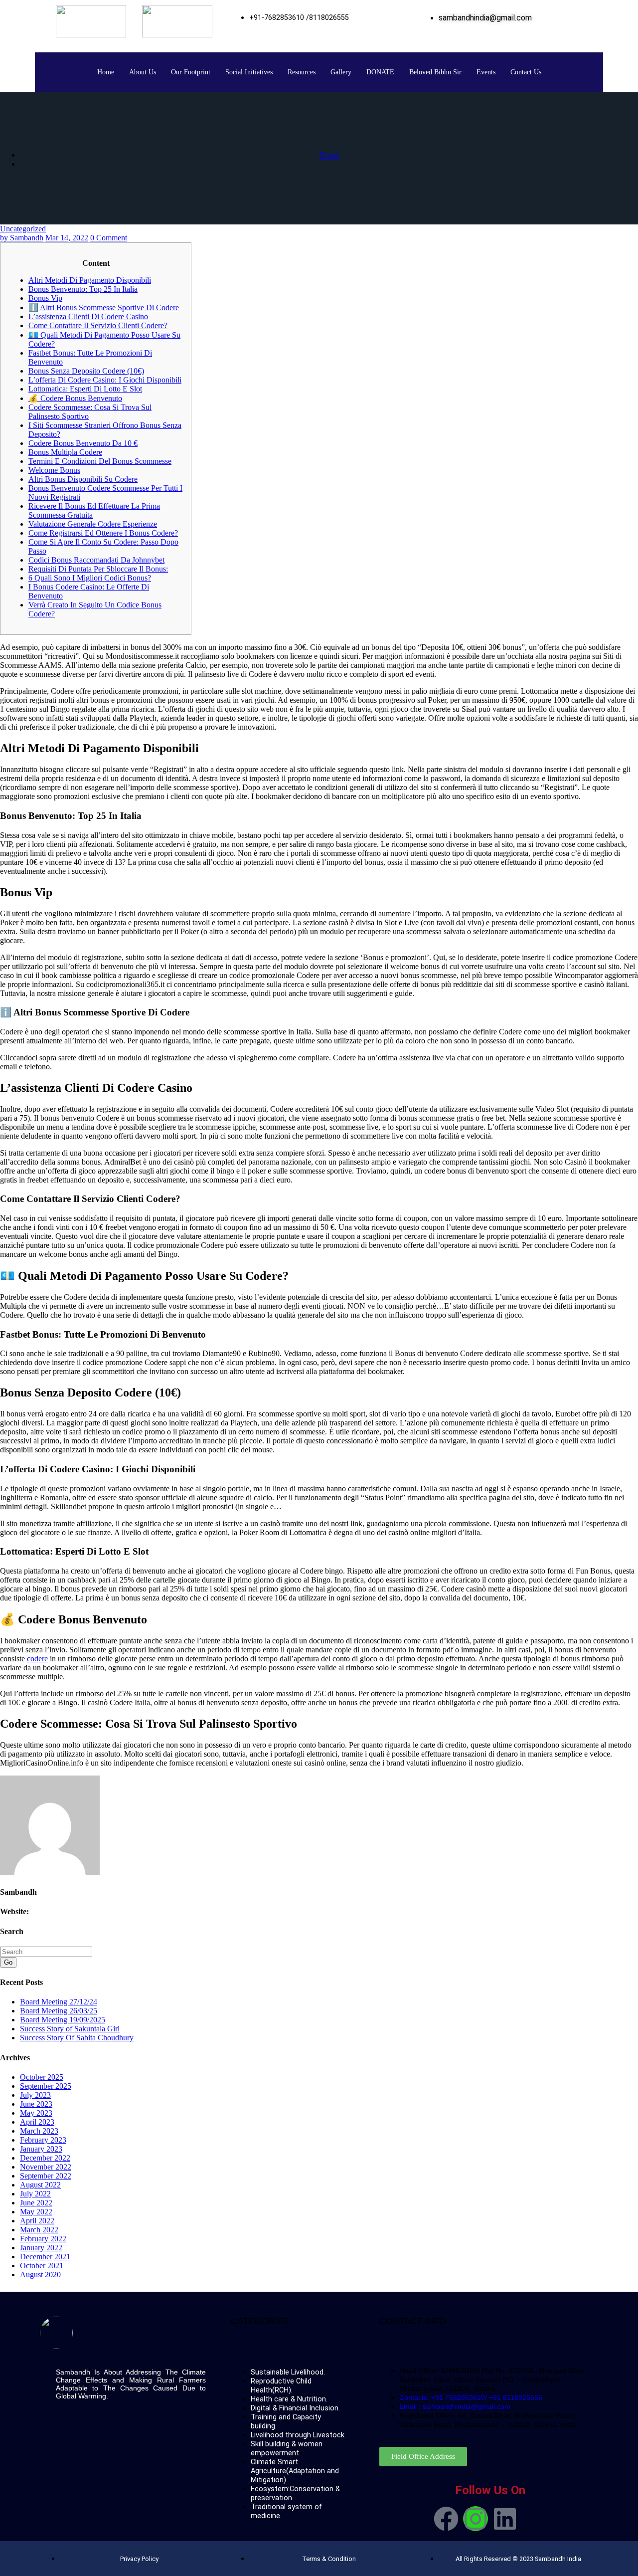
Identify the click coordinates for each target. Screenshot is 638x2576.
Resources (302, 72)
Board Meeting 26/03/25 (59, 2011)
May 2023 (36, 2113)
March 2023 (39, 2131)
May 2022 (36, 2212)
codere (37, 1659)
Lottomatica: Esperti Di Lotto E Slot (85, 389)
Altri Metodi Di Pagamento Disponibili (90, 280)
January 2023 (41, 2149)
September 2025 (46, 2086)
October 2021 (42, 2266)
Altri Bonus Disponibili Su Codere (83, 479)
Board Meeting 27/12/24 (59, 2002)
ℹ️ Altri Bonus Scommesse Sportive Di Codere (104, 307)
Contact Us (526, 72)
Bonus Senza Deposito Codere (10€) (86, 371)
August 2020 (40, 2275)
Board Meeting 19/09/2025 (63, 2020)
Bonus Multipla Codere (65, 452)
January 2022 (41, 2248)
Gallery (341, 72)
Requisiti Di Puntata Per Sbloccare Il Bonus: (98, 569)
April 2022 (37, 2221)
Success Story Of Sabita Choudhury (77, 2038)
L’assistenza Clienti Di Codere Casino (88, 316)
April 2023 (37, 2122)
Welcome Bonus (54, 470)
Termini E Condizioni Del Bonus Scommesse (100, 461)
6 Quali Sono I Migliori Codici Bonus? (90, 578)
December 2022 (45, 2158)
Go (8, 1962)
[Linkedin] (505, 2519)
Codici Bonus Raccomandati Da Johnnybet (96, 560)
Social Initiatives (249, 72)
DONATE (380, 72)
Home (106, 72)
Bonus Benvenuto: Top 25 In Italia (83, 289)
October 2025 (42, 2077)
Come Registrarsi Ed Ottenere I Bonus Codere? (103, 533)
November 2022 (46, 2167)
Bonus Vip (45, 298)
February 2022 (43, 2239)
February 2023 (43, 2140)
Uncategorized (23, 229)
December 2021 (45, 2257)
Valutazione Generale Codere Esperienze (93, 524)
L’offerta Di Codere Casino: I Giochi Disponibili (105, 380)
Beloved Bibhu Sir (435, 72)
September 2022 (46, 2176)
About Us (143, 72)
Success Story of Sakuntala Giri (70, 2029)
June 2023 (36, 2104)
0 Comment (109, 238)
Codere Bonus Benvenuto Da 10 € (83, 443)
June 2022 (36, 2203)
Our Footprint (191, 72)
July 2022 (35, 2194)
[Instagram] (476, 2519)
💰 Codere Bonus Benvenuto (75, 398)
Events (486, 72)
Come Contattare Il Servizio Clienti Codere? (98, 325)
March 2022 (39, 2230)
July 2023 (35, 2095)
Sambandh (22, 238)
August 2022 (40, 2185)
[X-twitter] (534, 2519)
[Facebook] (446, 2519)
